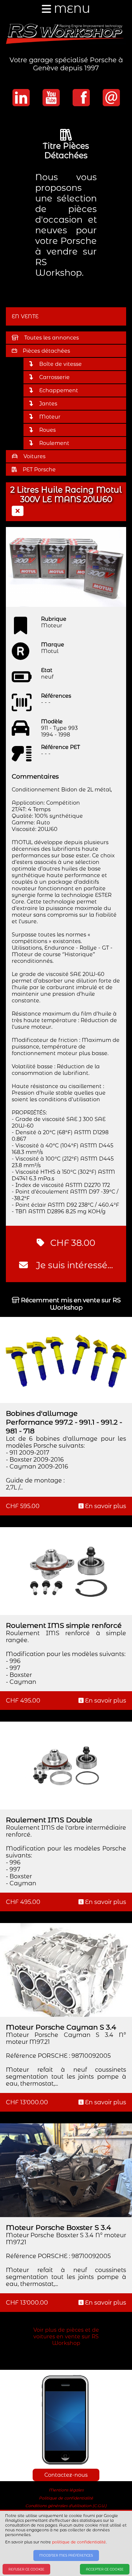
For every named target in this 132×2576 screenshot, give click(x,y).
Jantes (48, 404)
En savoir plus (105, 1506)
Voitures (34, 456)
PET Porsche (39, 469)
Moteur (50, 417)
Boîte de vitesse (60, 364)
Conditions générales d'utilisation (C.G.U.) (66, 2506)
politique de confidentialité (79, 2542)
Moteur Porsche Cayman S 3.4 (61, 2027)
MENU (71, 9)
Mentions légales (66, 2490)
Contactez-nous (66, 2475)
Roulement (54, 443)
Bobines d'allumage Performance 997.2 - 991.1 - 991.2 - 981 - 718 (64, 1422)
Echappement (59, 390)
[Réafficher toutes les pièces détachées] (18, 511)
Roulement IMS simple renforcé (64, 1625)
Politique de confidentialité (66, 2498)
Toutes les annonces (52, 338)
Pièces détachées (46, 351)
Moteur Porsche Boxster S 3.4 (58, 2227)
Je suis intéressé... (73, 1265)
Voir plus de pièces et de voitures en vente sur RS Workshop (66, 2336)
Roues (47, 430)
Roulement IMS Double (49, 1820)
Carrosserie (54, 377)
